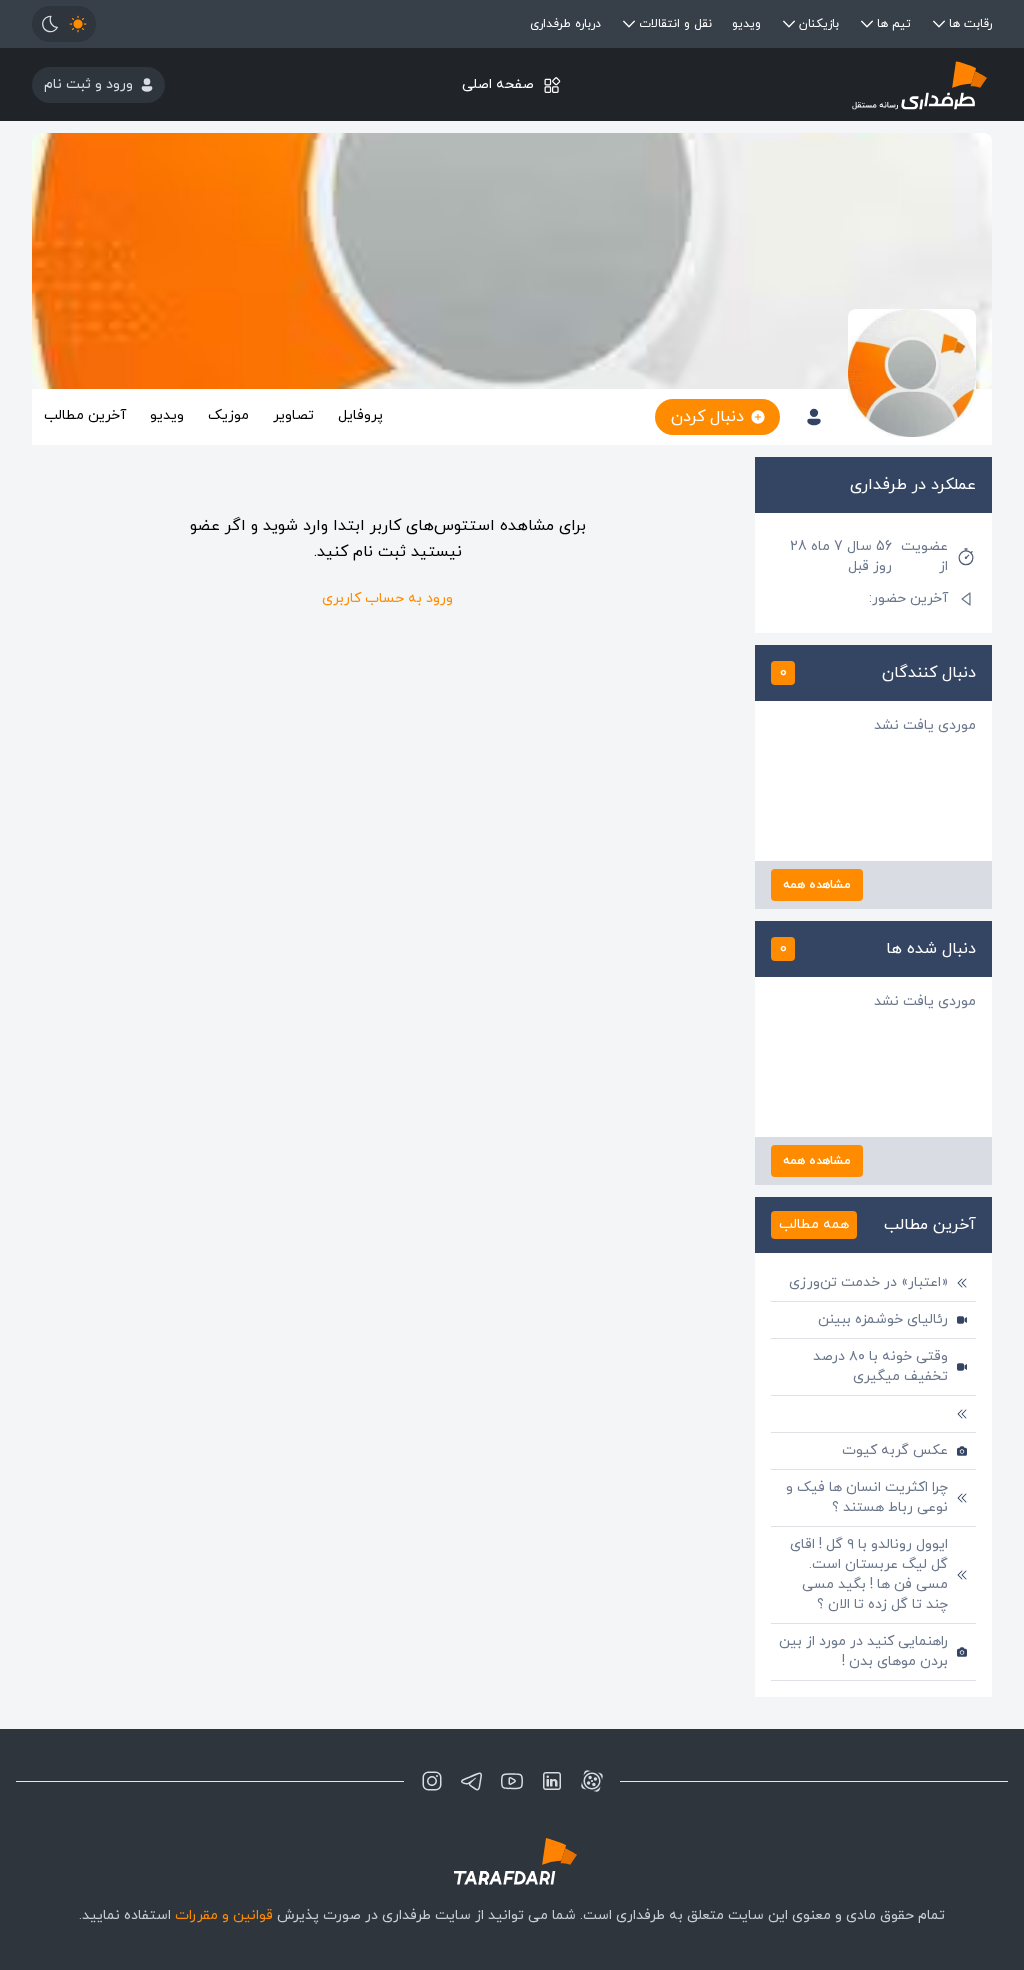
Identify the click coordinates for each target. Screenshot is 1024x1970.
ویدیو (746, 24)
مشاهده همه (817, 885)
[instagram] (432, 1781)
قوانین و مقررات (224, 1915)
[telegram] (472, 1781)
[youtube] (512, 1781)
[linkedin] (552, 1781)
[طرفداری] (832, 84)
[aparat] (592, 1781)
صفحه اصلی (498, 84)
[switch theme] (64, 24)
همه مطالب (814, 1224)
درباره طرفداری (565, 24)
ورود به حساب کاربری (387, 598)
